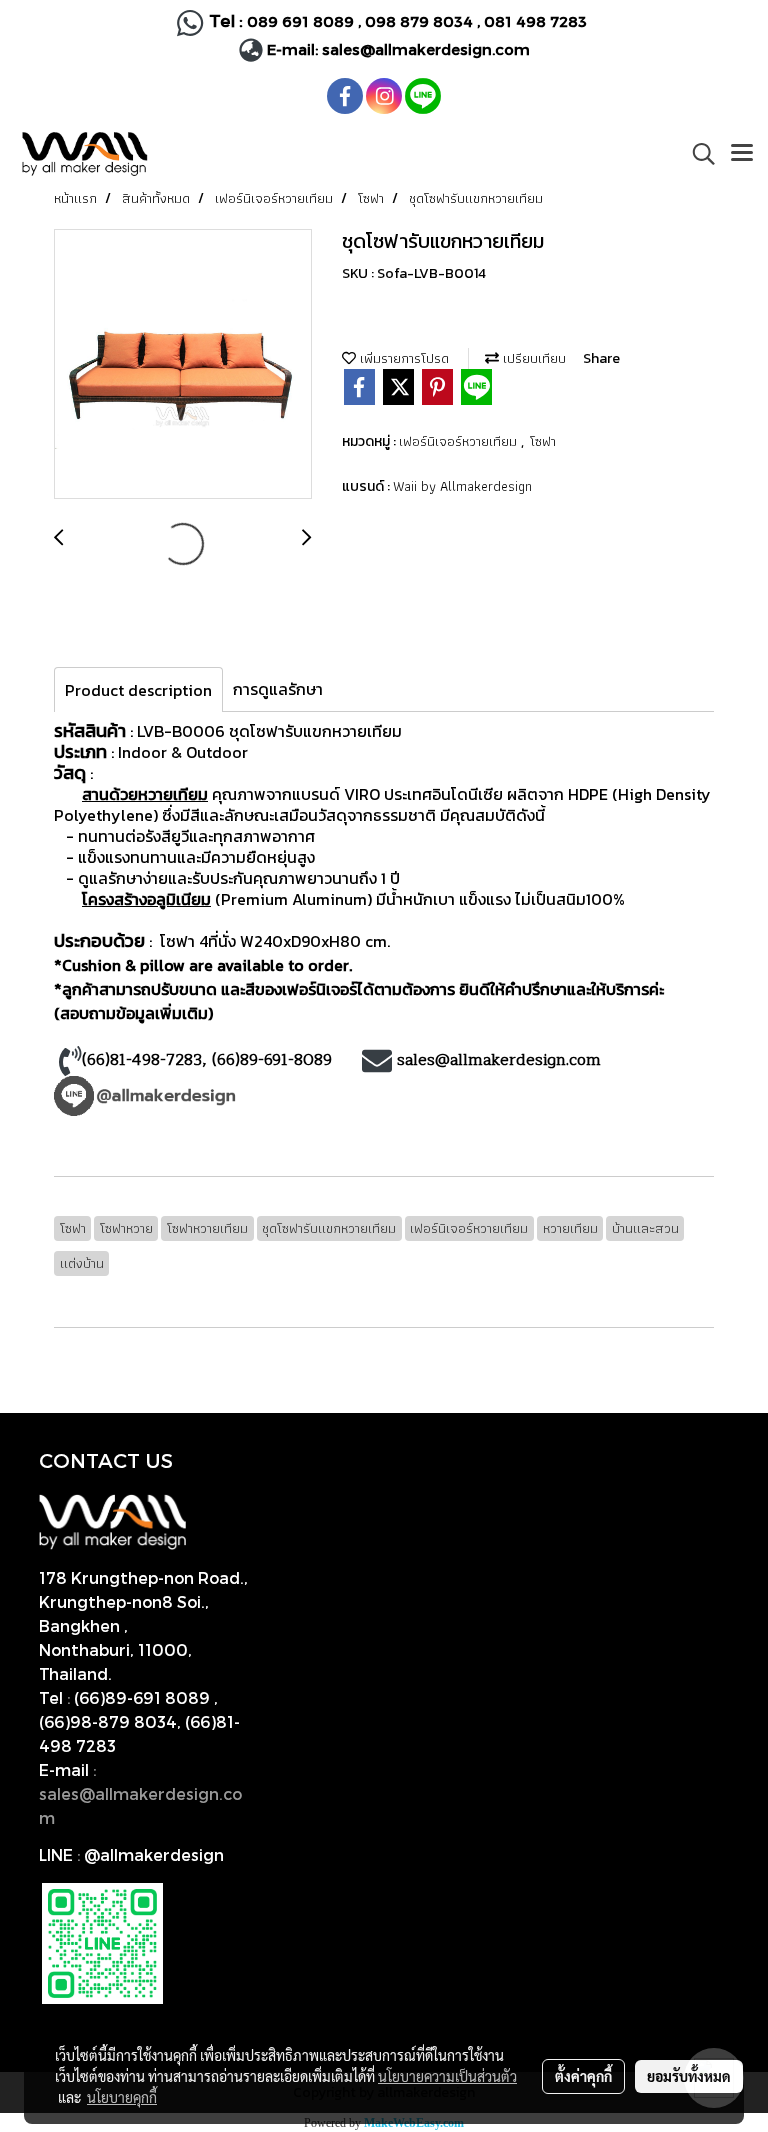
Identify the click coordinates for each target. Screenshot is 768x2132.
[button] (697, 154)
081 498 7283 (537, 21)
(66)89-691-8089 (274, 1060)
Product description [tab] (138, 690)
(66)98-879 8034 (108, 1721)
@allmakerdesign (154, 1854)
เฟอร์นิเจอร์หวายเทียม (460, 441)
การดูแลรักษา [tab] (278, 689)
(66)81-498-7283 (142, 1060)
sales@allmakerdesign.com (426, 49)
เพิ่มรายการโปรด (402, 358)
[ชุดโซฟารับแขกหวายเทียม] (183, 365)
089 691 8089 (300, 21)
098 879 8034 (421, 21)
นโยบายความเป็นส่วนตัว (447, 2076)
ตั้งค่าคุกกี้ (583, 2076)
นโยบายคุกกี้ (122, 2097)
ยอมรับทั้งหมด (689, 2076)
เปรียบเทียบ (532, 358)
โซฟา (543, 441)
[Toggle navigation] (742, 154)
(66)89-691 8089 (142, 1697)
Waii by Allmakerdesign (462, 486)
